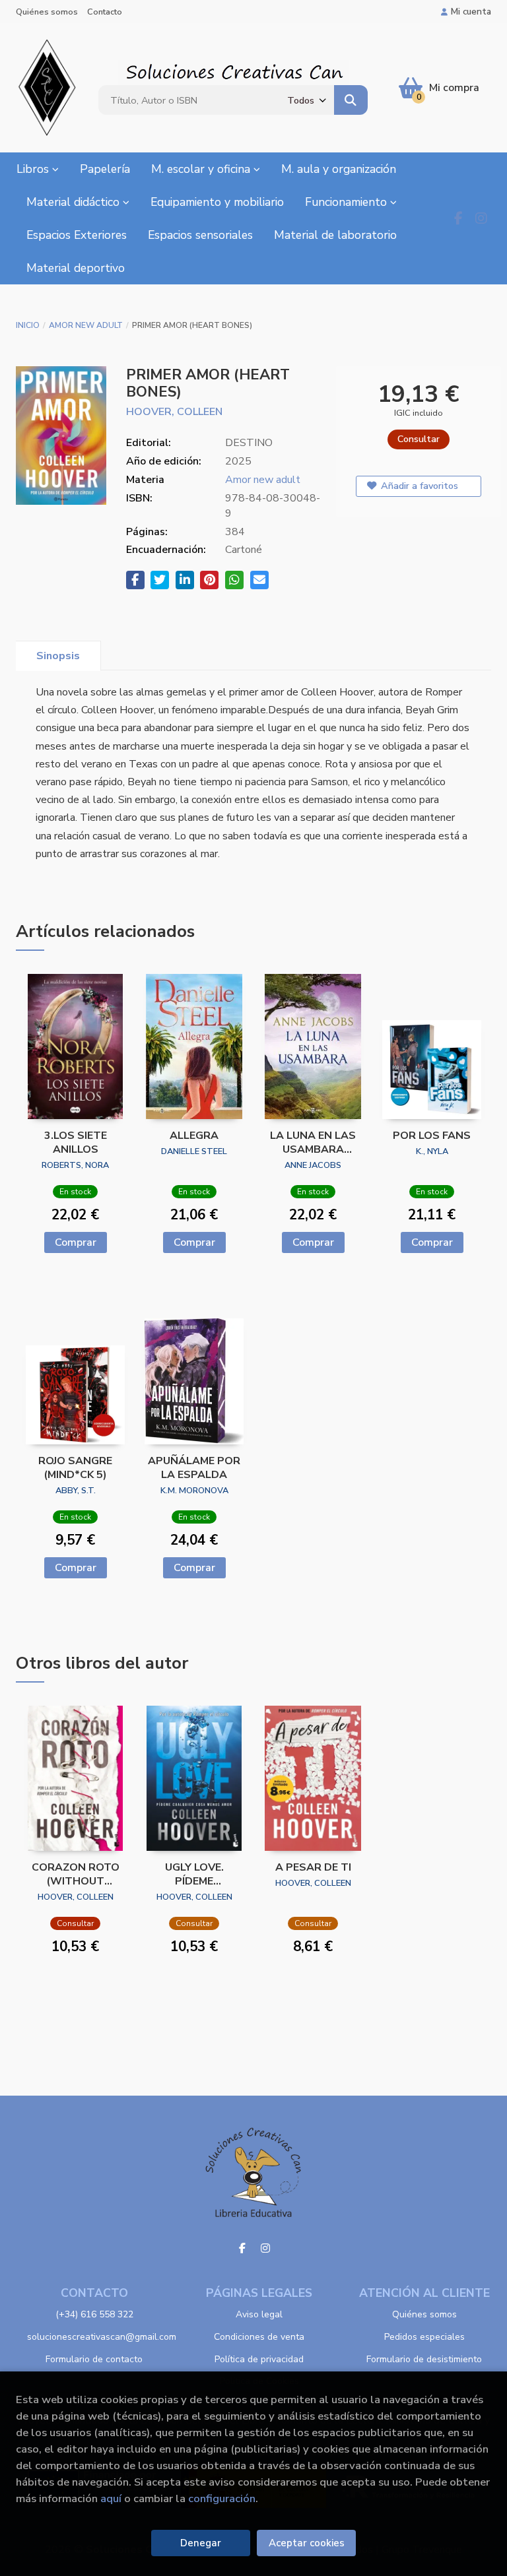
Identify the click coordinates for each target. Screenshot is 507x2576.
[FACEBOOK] (458, 218)
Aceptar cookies (307, 2543)
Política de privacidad (259, 2359)
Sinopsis (58, 656)
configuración (222, 2498)
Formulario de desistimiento (424, 2359)
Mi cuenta (471, 12)
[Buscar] (351, 100)
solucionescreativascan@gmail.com (102, 2337)
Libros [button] (34, 169)
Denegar (201, 2543)
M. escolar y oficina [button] (202, 169)
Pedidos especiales (424, 2337)
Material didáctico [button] (75, 202)
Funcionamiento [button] (348, 202)
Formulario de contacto (94, 2359)
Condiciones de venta (259, 2337)
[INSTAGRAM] (481, 218)
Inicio (28, 325)
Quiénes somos (47, 12)
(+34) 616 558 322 (94, 2314)
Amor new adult (86, 325)
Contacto (105, 12)
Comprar (76, 1242)
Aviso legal (259, 2314)
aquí (111, 2498)
